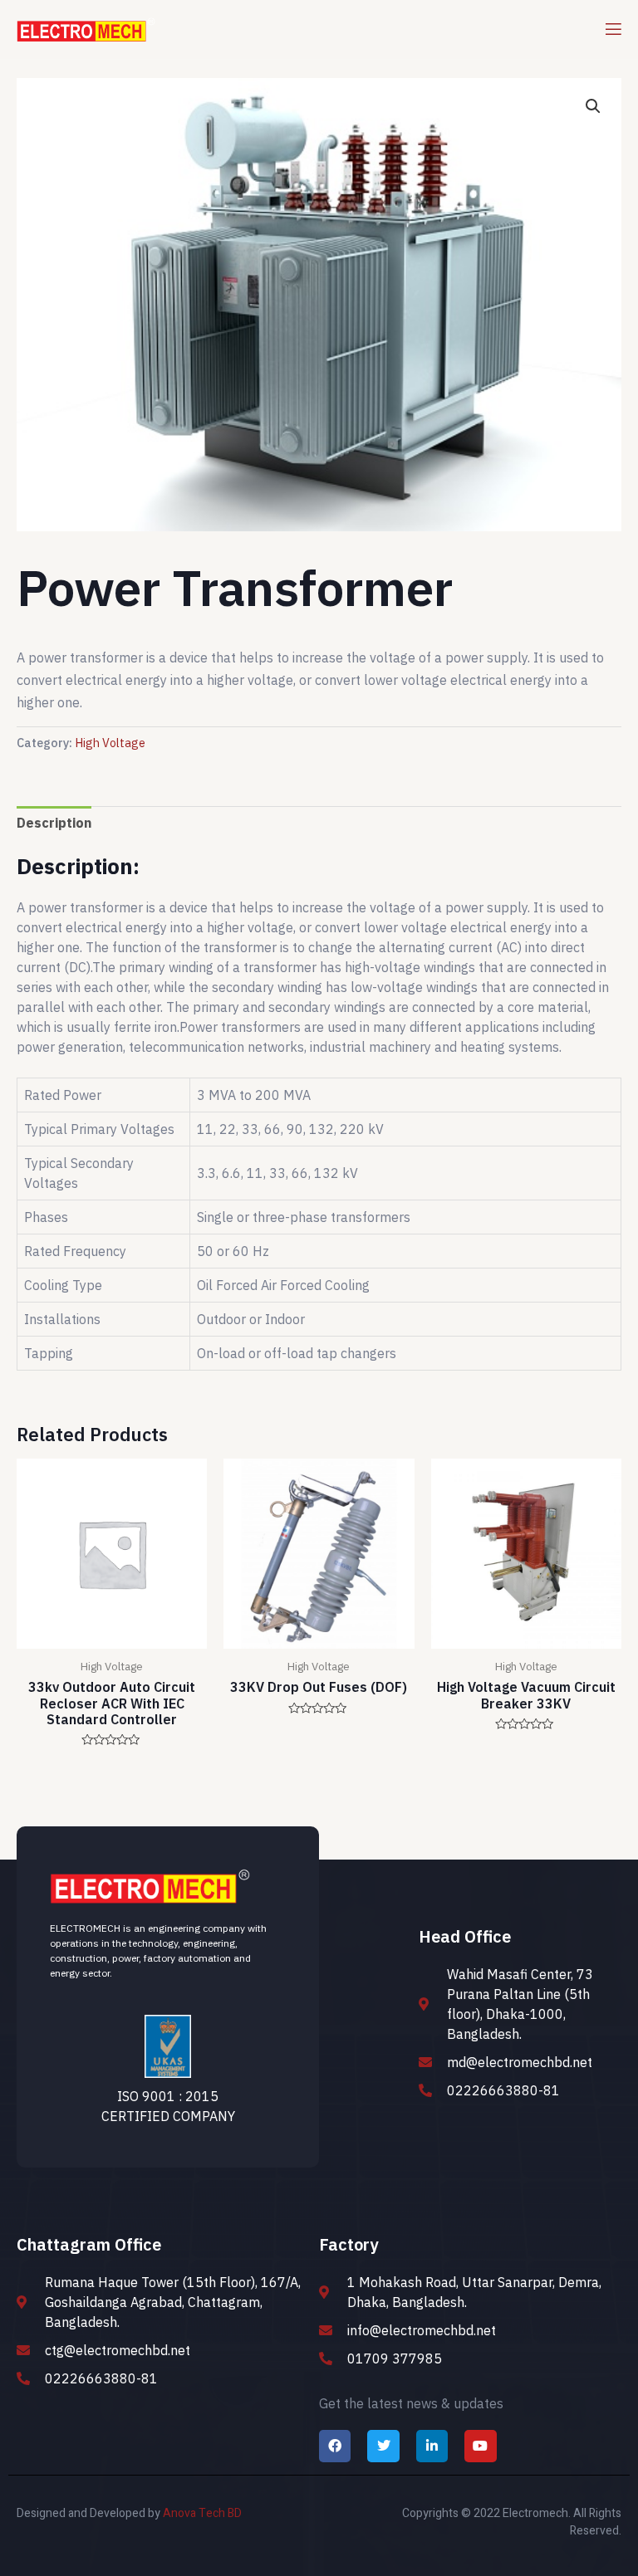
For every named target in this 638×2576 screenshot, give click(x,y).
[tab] (54, 823)
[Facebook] (335, 2446)
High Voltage (110, 743)
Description (54, 823)
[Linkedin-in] (432, 2446)
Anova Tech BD (202, 2513)
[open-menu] (612, 29)
